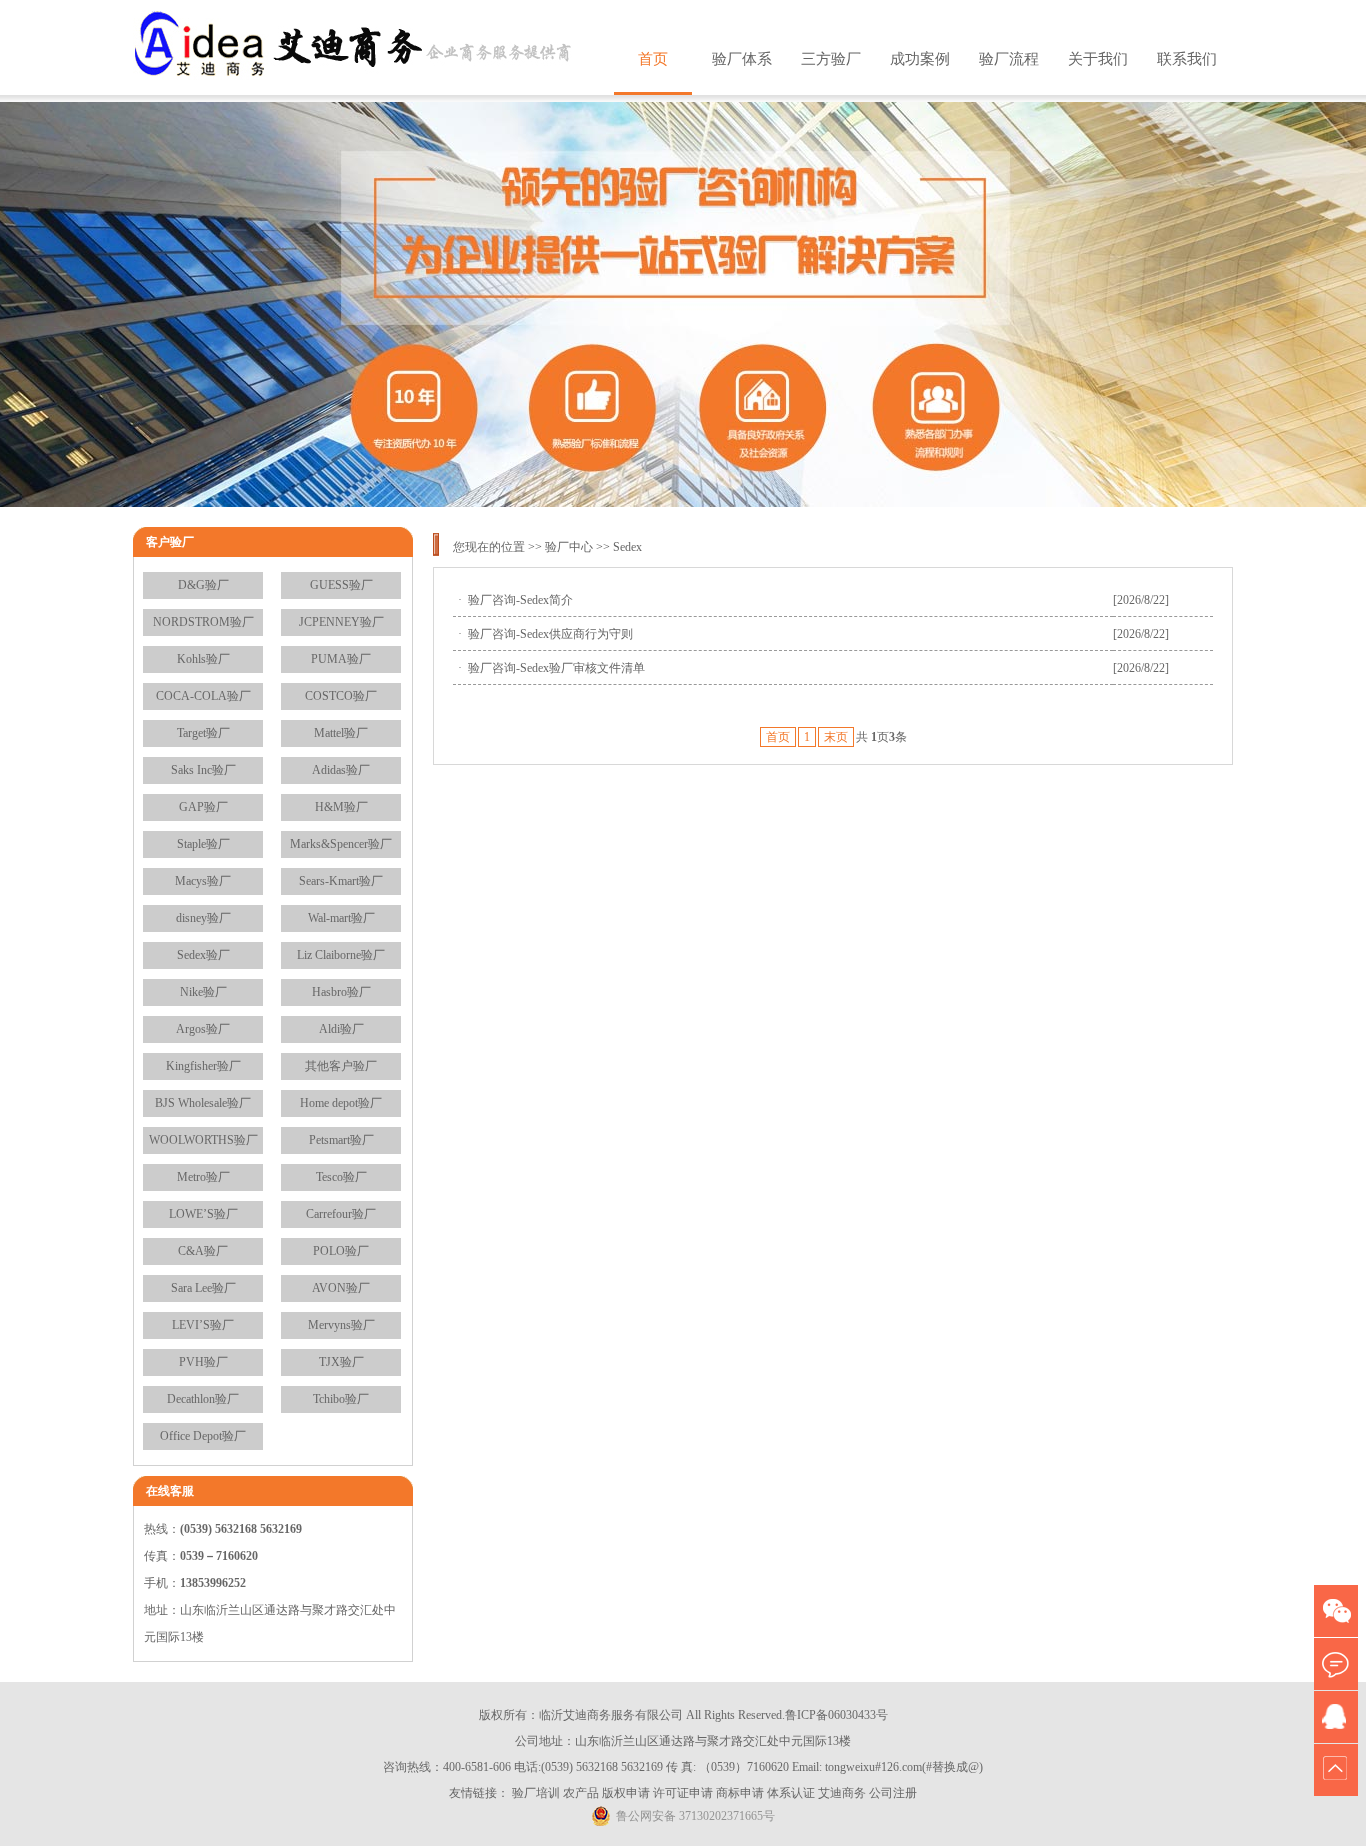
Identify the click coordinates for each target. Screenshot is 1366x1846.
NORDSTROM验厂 (203, 622)
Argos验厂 (203, 1029)
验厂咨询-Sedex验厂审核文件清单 (556, 668)
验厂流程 (1009, 59)
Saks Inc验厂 (203, 770)
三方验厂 (831, 59)
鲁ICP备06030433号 (836, 1715)
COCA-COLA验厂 (203, 696)
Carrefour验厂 (341, 1214)
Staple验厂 (203, 844)
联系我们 (1187, 59)
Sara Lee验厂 (203, 1288)
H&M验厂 (341, 807)
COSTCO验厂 (341, 696)
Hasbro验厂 (341, 992)
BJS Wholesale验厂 (203, 1103)
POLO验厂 (341, 1251)
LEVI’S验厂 (203, 1325)
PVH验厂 (203, 1362)
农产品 (581, 1793)
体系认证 (791, 1793)
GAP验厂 (203, 807)
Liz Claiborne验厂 (341, 955)
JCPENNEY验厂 (341, 622)
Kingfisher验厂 (203, 1066)
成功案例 (920, 59)
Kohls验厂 (203, 659)
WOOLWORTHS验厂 (203, 1140)
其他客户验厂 (341, 1066)
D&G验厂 (203, 585)
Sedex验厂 (203, 955)
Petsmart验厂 (341, 1140)
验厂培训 (536, 1793)
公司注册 (893, 1793)
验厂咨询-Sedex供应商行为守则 (550, 634)
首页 (653, 59)
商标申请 (740, 1793)
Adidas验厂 (341, 770)
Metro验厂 (203, 1177)
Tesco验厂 (341, 1177)
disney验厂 (203, 918)
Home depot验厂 (341, 1103)
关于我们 (1098, 59)
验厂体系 (742, 59)
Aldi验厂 (341, 1029)
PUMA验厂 (341, 659)
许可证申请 (683, 1793)
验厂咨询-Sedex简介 (520, 600)
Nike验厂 (203, 992)
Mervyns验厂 (341, 1325)
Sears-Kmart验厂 (341, 881)
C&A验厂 (203, 1251)
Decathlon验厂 (203, 1399)
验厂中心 (569, 547)
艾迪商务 (842, 1793)
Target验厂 (203, 733)
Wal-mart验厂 (341, 918)
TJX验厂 (341, 1362)
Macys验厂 (203, 881)
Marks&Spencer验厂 (341, 844)
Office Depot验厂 (203, 1436)
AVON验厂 (341, 1288)
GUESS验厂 (341, 585)
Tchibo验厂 (341, 1399)
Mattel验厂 (341, 733)
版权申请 (626, 1793)
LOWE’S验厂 (203, 1214)
